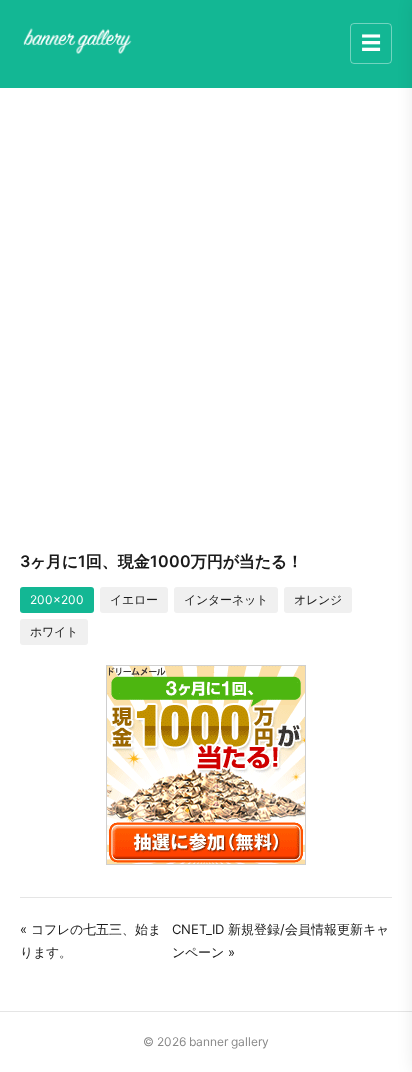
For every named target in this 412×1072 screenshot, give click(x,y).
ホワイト (54, 631)
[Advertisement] (206, 318)
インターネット (226, 599)
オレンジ (318, 599)
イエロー (134, 599)
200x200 (57, 599)
